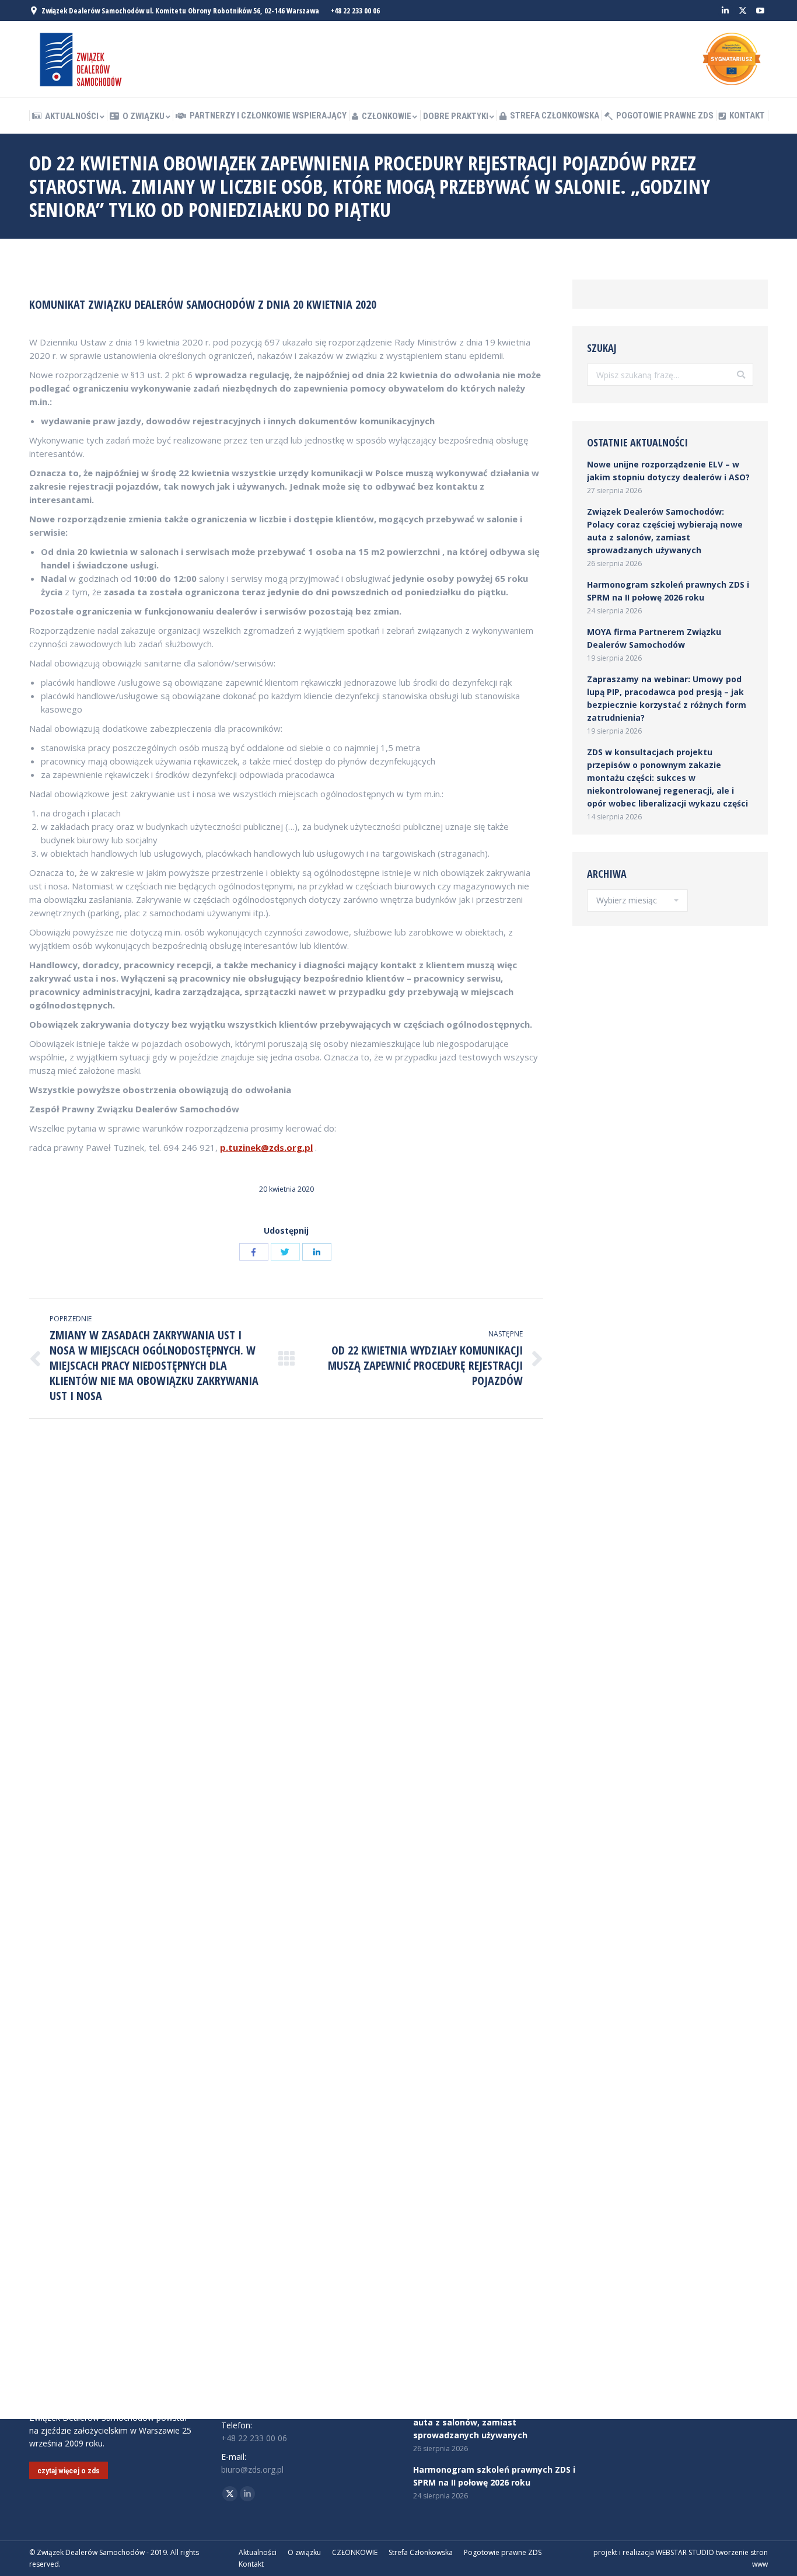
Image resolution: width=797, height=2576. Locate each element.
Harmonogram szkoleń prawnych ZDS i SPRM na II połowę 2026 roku (668, 591)
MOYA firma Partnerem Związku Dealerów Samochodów (654, 638)
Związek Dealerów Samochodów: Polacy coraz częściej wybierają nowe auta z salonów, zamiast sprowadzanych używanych (665, 531)
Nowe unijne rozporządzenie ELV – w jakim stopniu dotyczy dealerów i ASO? (668, 471)
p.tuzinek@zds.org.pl (266, 1147)
